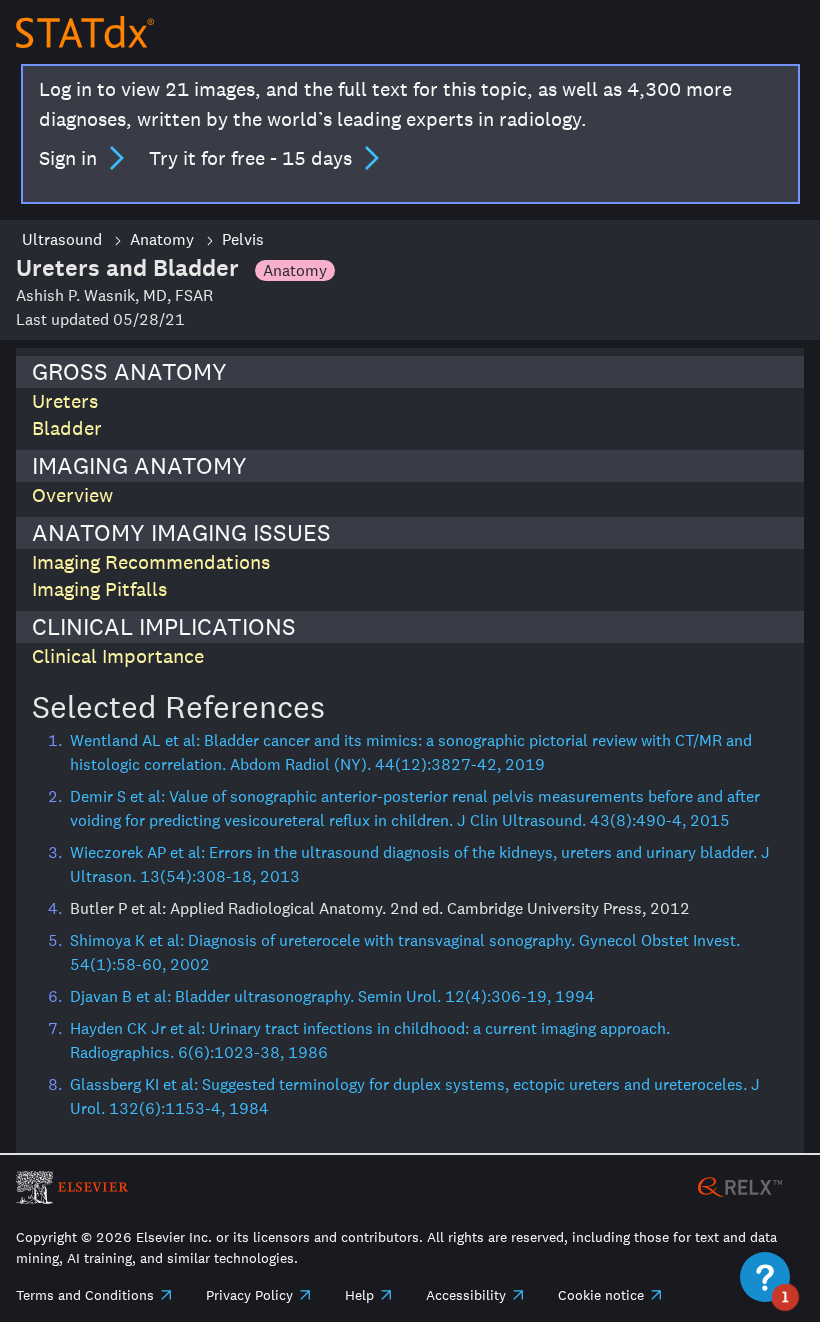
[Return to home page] (85, 32)
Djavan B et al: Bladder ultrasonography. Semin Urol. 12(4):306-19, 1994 (332, 996)
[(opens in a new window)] (740, 1185)
